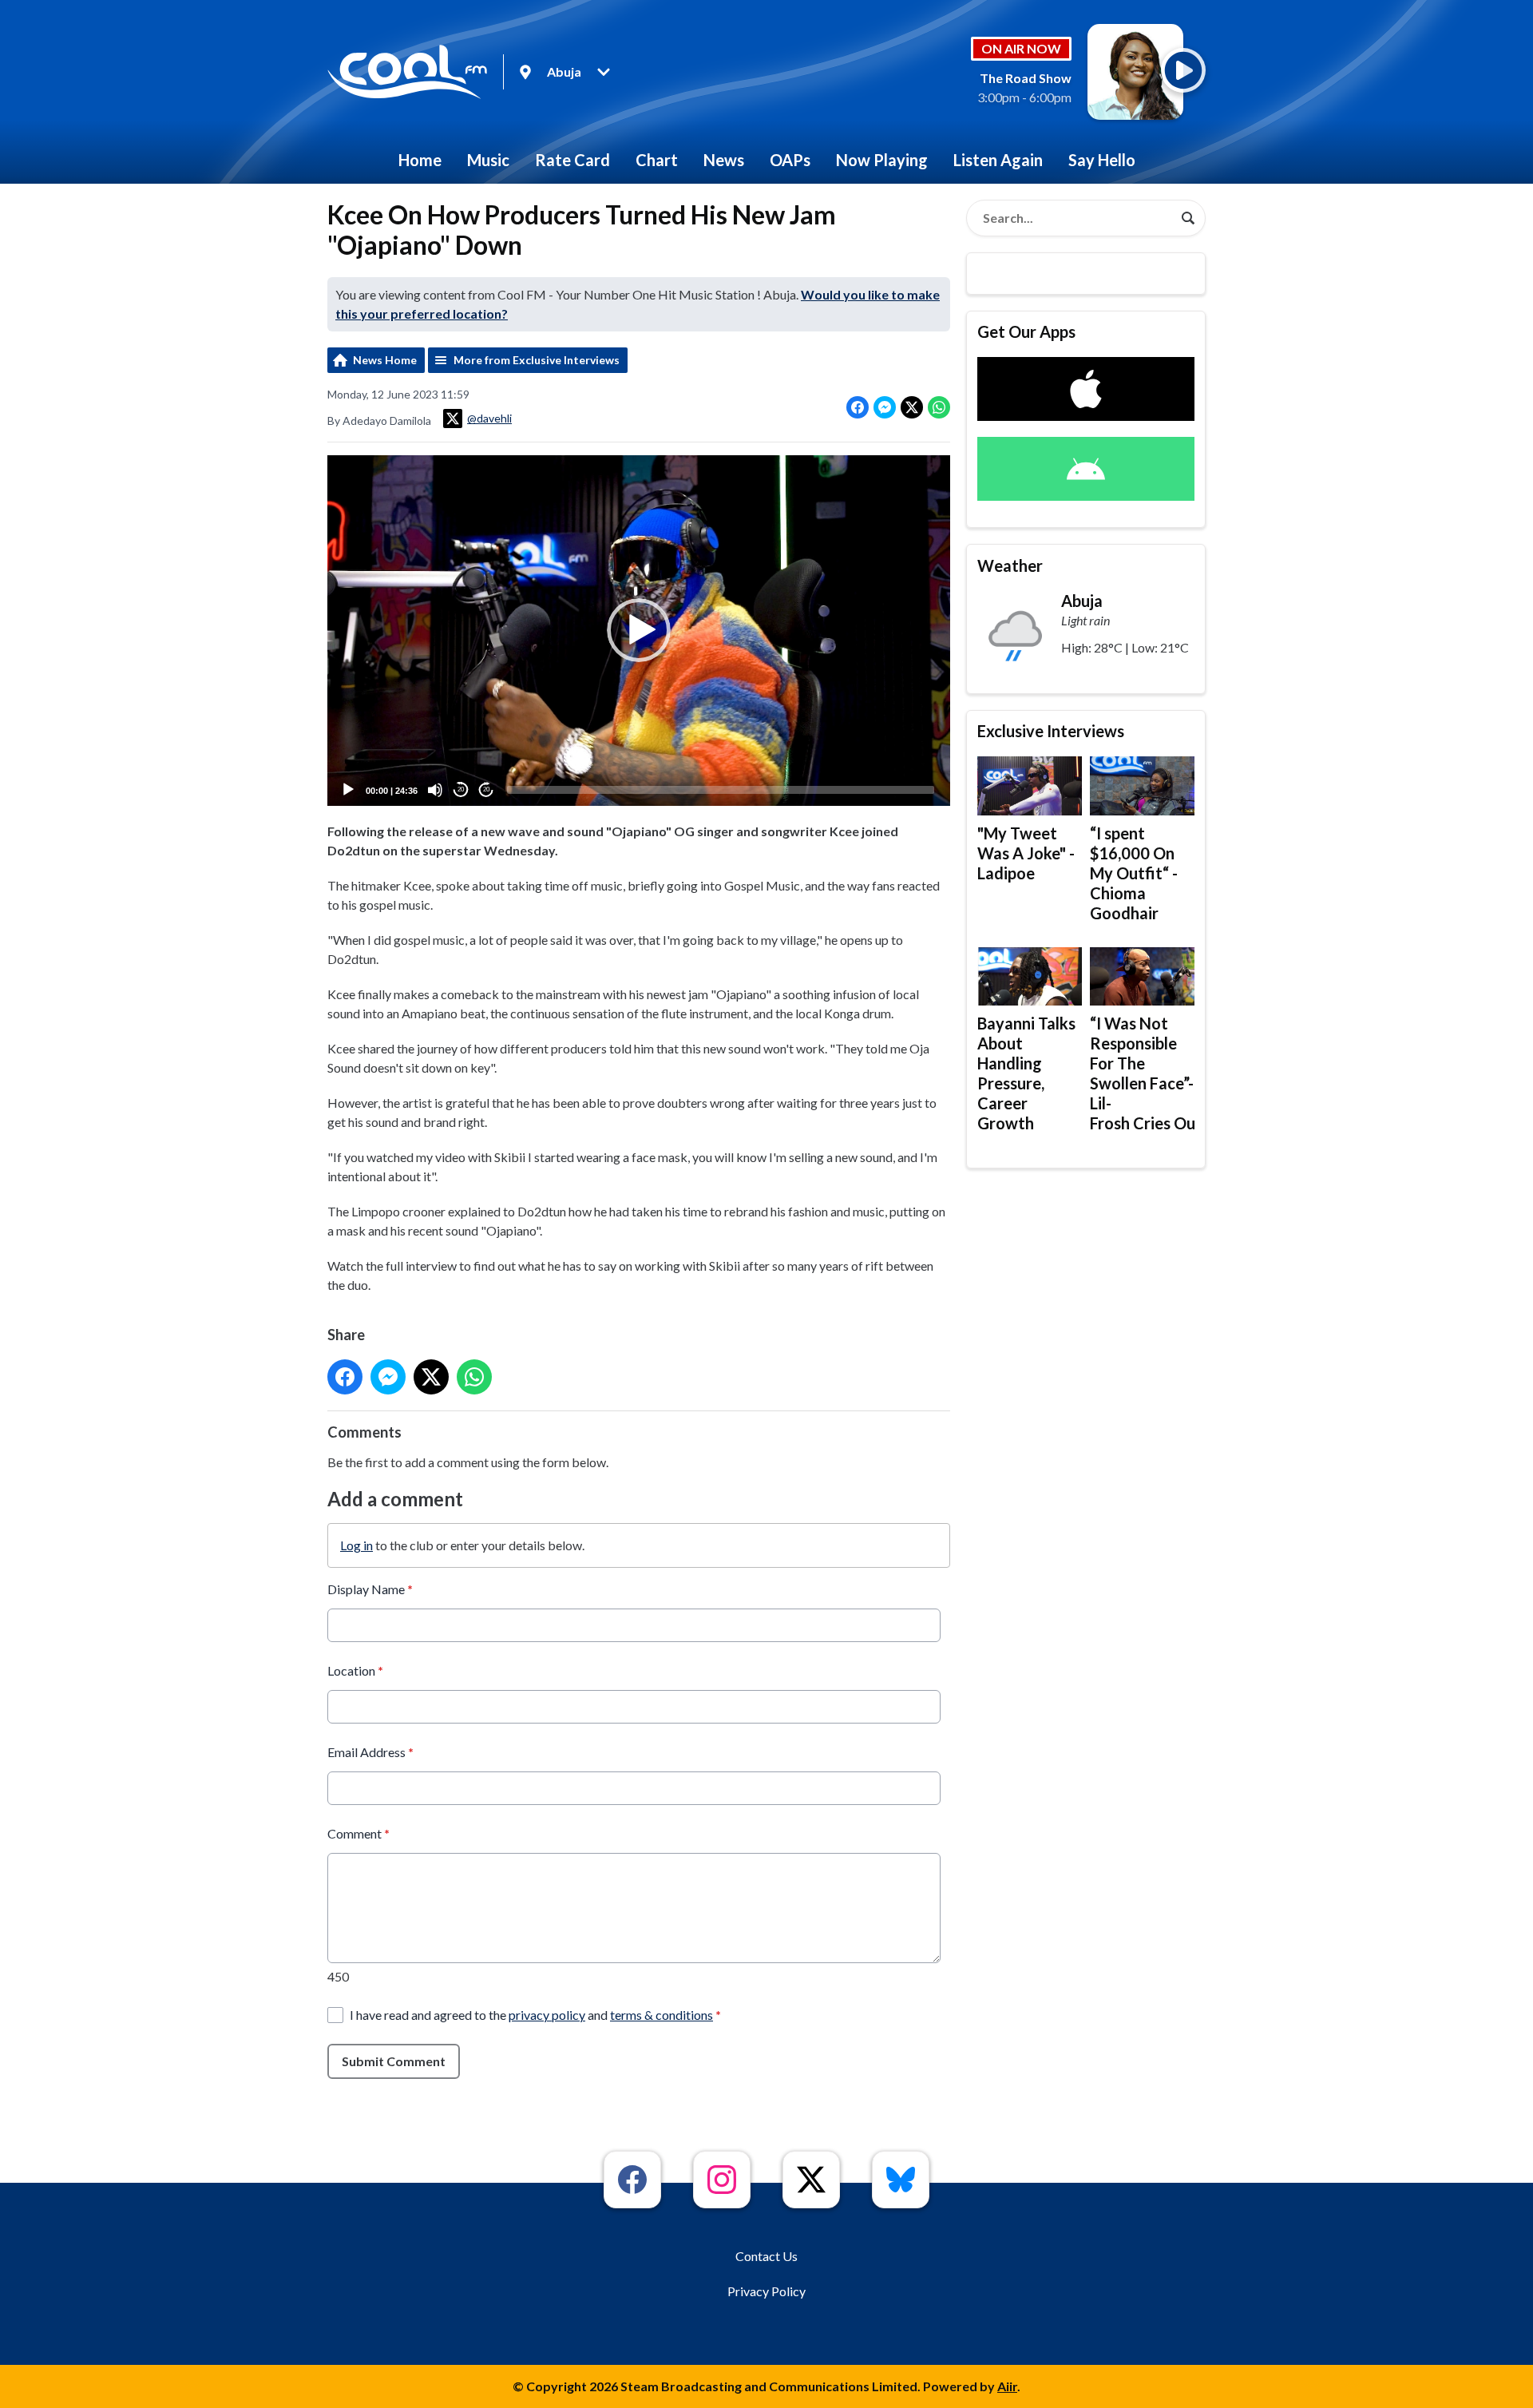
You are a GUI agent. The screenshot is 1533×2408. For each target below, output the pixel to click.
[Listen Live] (1183, 70)
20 (461, 789)
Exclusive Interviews (1051, 731)
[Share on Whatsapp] (939, 407)
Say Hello (1102, 160)
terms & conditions (662, 2015)
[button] (639, 630)
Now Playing (882, 160)
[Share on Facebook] (858, 407)
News (724, 160)
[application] (639, 631)
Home (420, 160)
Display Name (370, 1589)
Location (355, 1670)
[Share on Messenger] (885, 407)
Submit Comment (394, 2061)
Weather (1010, 565)
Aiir (1007, 2386)
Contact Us (766, 2256)
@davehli (489, 418)
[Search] (1188, 218)
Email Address (370, 1752)
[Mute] (435, 790)
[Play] (348, 790)
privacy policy (547, 2015)
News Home (385, 360)
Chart (657, 160)
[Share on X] (912, 407)
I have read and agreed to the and (535, 2015)
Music (488, 160)
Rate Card (572, 160)
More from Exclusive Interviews (537, 360)
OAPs (790, 160)
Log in (357, 1545)
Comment (358, 1833)
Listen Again (998, 160)
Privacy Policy (766, 2291)
